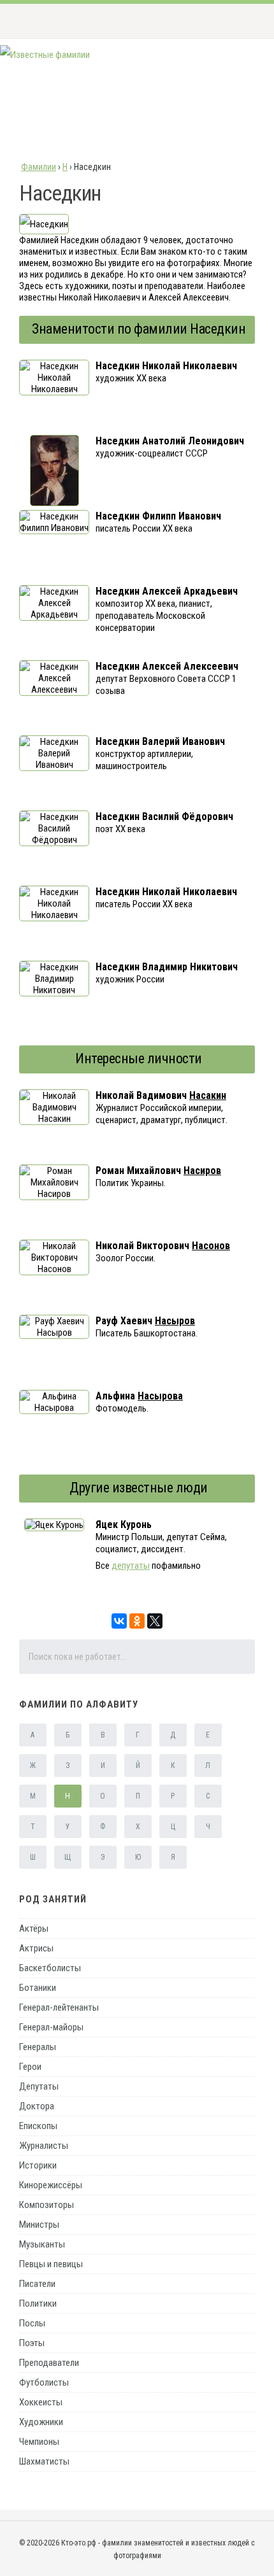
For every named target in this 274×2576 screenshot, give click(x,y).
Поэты (32, 2343)
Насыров (175, 1321)
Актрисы (36, 1948)
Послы (32, 2323)
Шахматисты (44, 2461)
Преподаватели (49, 2363)
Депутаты (39, 2086)
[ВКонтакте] (119, 1621)
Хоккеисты (41, 2402)
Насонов (211, 1246)
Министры (39, 2225)
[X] (155, 1621)
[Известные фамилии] (45, 55)
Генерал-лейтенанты (59, 2007)
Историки (38, 2165)
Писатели (37, 2284)
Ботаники (38, 1988)
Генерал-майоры (51, 2027)
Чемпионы (39, 2442)
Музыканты (42, 2244)
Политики (38, 2304)
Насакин (208, 1095)
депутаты (131, 1566)
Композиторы (47, 2205)
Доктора (37, 2106)
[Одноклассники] (137, 1621)
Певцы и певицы (51, 2264)
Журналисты (44, 2146)
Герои (30, 2067)
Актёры (34, 1928)
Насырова (160, 1396)
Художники (41, 2422)
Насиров (202, 1171)
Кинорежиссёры (51, 2185)
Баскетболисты (50, 1968)
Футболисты (44, 2382)
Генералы (38, 2047)
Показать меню (244, 21)
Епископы (38, 2126)
